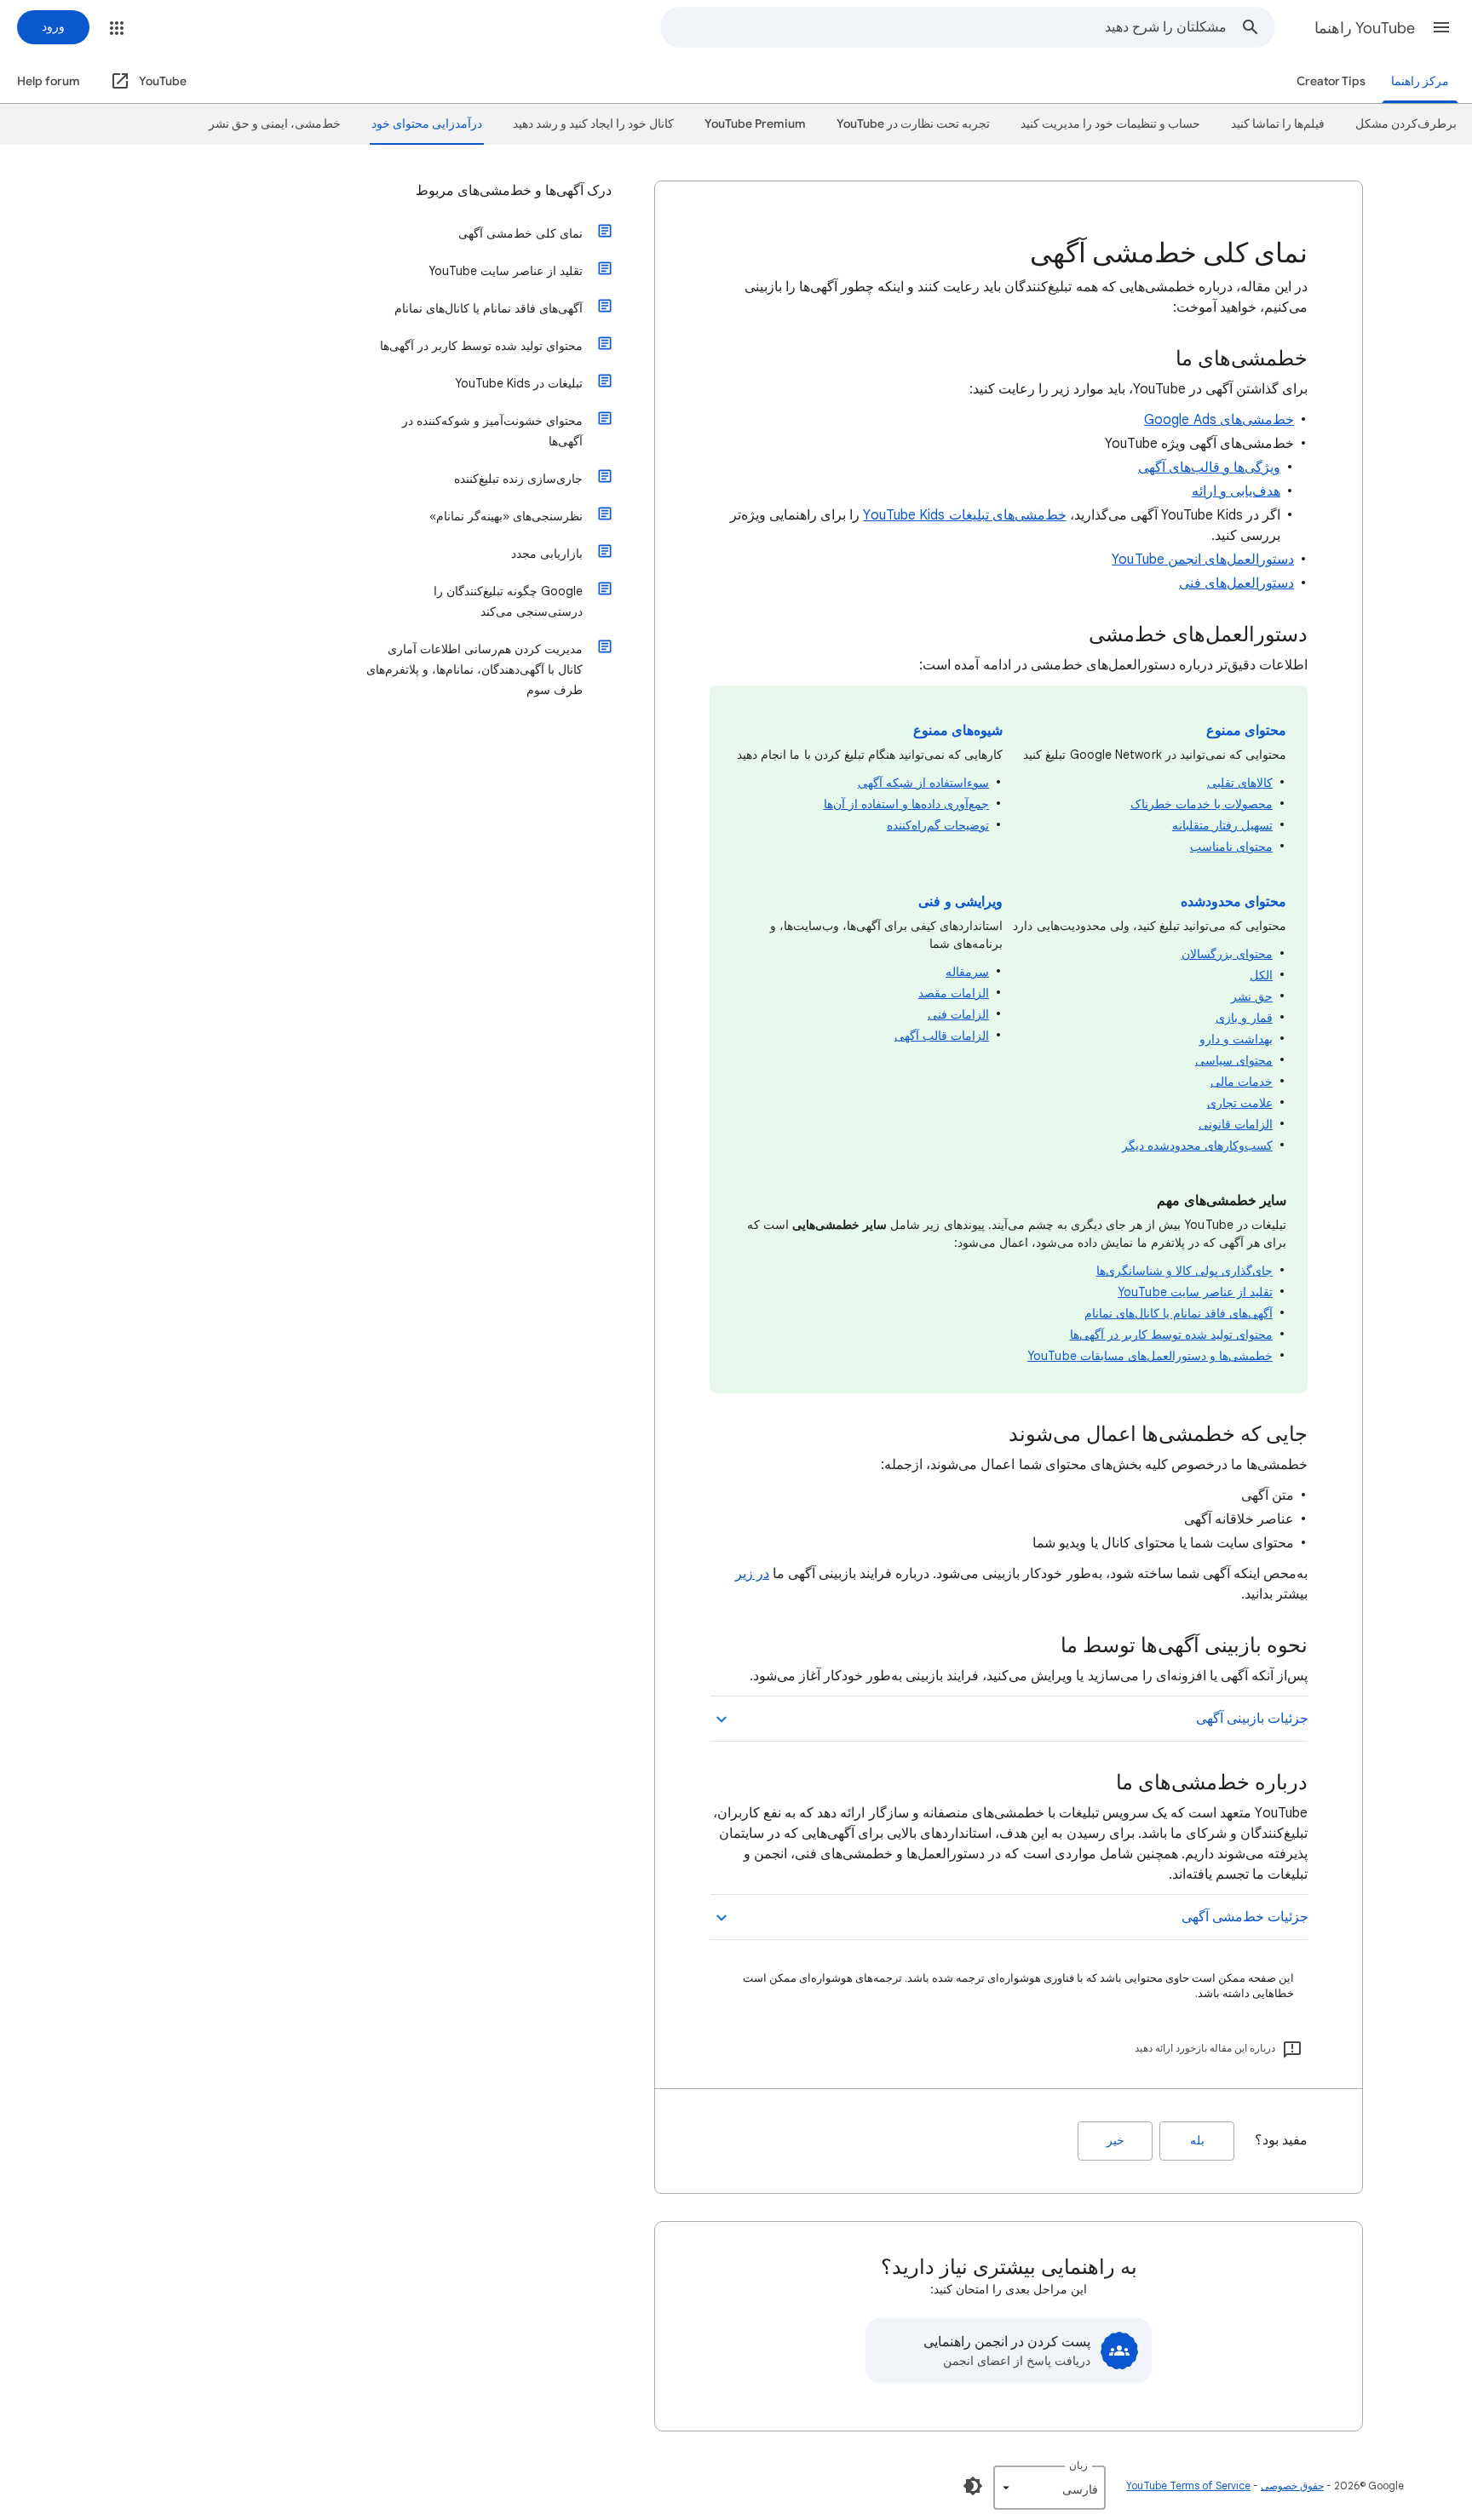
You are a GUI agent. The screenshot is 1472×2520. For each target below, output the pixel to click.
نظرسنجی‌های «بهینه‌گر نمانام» (506, 516)
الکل (1261, 975)
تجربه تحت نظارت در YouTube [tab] (913, 124)
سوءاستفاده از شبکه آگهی (923, 783)
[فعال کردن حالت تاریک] (973, 2486)
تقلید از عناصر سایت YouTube (1195, 1292)
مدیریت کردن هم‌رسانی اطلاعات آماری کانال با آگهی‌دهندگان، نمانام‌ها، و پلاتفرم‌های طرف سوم (474, 669)
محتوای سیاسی (1234, 1060)
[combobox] (944, 27)
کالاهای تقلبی (1240, 783)
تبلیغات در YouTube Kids (519, 383)
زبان (1078, 2465)
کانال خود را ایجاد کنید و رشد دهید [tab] (593, 124)
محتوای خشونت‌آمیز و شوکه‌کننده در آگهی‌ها (492, 431)
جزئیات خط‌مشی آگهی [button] (1245, 1917)
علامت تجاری (1240, 1103)
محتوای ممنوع (1246, 731)
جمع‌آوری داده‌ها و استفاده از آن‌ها (906, 804)
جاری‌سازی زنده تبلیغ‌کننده (518, 479)
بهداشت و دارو (1236, 1039)
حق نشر (1252, 996)
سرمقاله (967, 972)
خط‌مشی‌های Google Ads (1219, 420)
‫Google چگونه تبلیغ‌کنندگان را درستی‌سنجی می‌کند (508, 601)
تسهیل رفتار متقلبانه (1222, 825)
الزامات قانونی (1236, 1124)
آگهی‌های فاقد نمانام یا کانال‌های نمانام (1179, 1313)
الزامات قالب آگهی (942, 1036)
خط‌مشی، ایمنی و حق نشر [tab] (275, 124)
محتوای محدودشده (1233, 902)
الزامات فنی (958, 1014)
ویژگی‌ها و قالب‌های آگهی (1209, 468)
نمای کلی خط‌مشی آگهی (520, 233)
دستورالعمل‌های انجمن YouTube (1203, 560)
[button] (1441, 27)
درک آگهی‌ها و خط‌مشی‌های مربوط (514, 191)
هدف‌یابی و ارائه (1236, 491)
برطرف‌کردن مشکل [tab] (1406, 124)
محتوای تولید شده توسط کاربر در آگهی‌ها (1171, 1335)
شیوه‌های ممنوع (958, 731)
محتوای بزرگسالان (1227, 954)
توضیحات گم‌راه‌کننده (938, 825)
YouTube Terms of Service (1188, 2486)
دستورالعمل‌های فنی (1236, 583)
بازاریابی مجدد (547, 554)
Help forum (49, 81)
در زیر (752, 1574)
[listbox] (1049, 2488)
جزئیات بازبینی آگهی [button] (1252, 1719)
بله (1197, 2141)
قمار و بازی (1244, 1018)
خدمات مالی (1242, 1082)
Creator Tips (1331, 81)
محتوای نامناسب (1231, 847)
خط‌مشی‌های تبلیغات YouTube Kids (964, 515)
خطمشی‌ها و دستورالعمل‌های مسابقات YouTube (1150, 1356)
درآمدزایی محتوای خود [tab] (427, 124)
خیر (1115, 2141)
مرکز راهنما (1420, 81)
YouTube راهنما (1365, 28)
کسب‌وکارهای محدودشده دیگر (1197, 1145)
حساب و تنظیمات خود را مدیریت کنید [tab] (1110, 124)
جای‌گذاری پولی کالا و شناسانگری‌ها (1184, 1271)
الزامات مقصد (954, 993)
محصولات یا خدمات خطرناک (1202, 804)
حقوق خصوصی (1292, 2486)
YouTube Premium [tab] (755, 124)
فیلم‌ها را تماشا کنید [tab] (1278, 124)
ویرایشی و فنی (960, 902)
